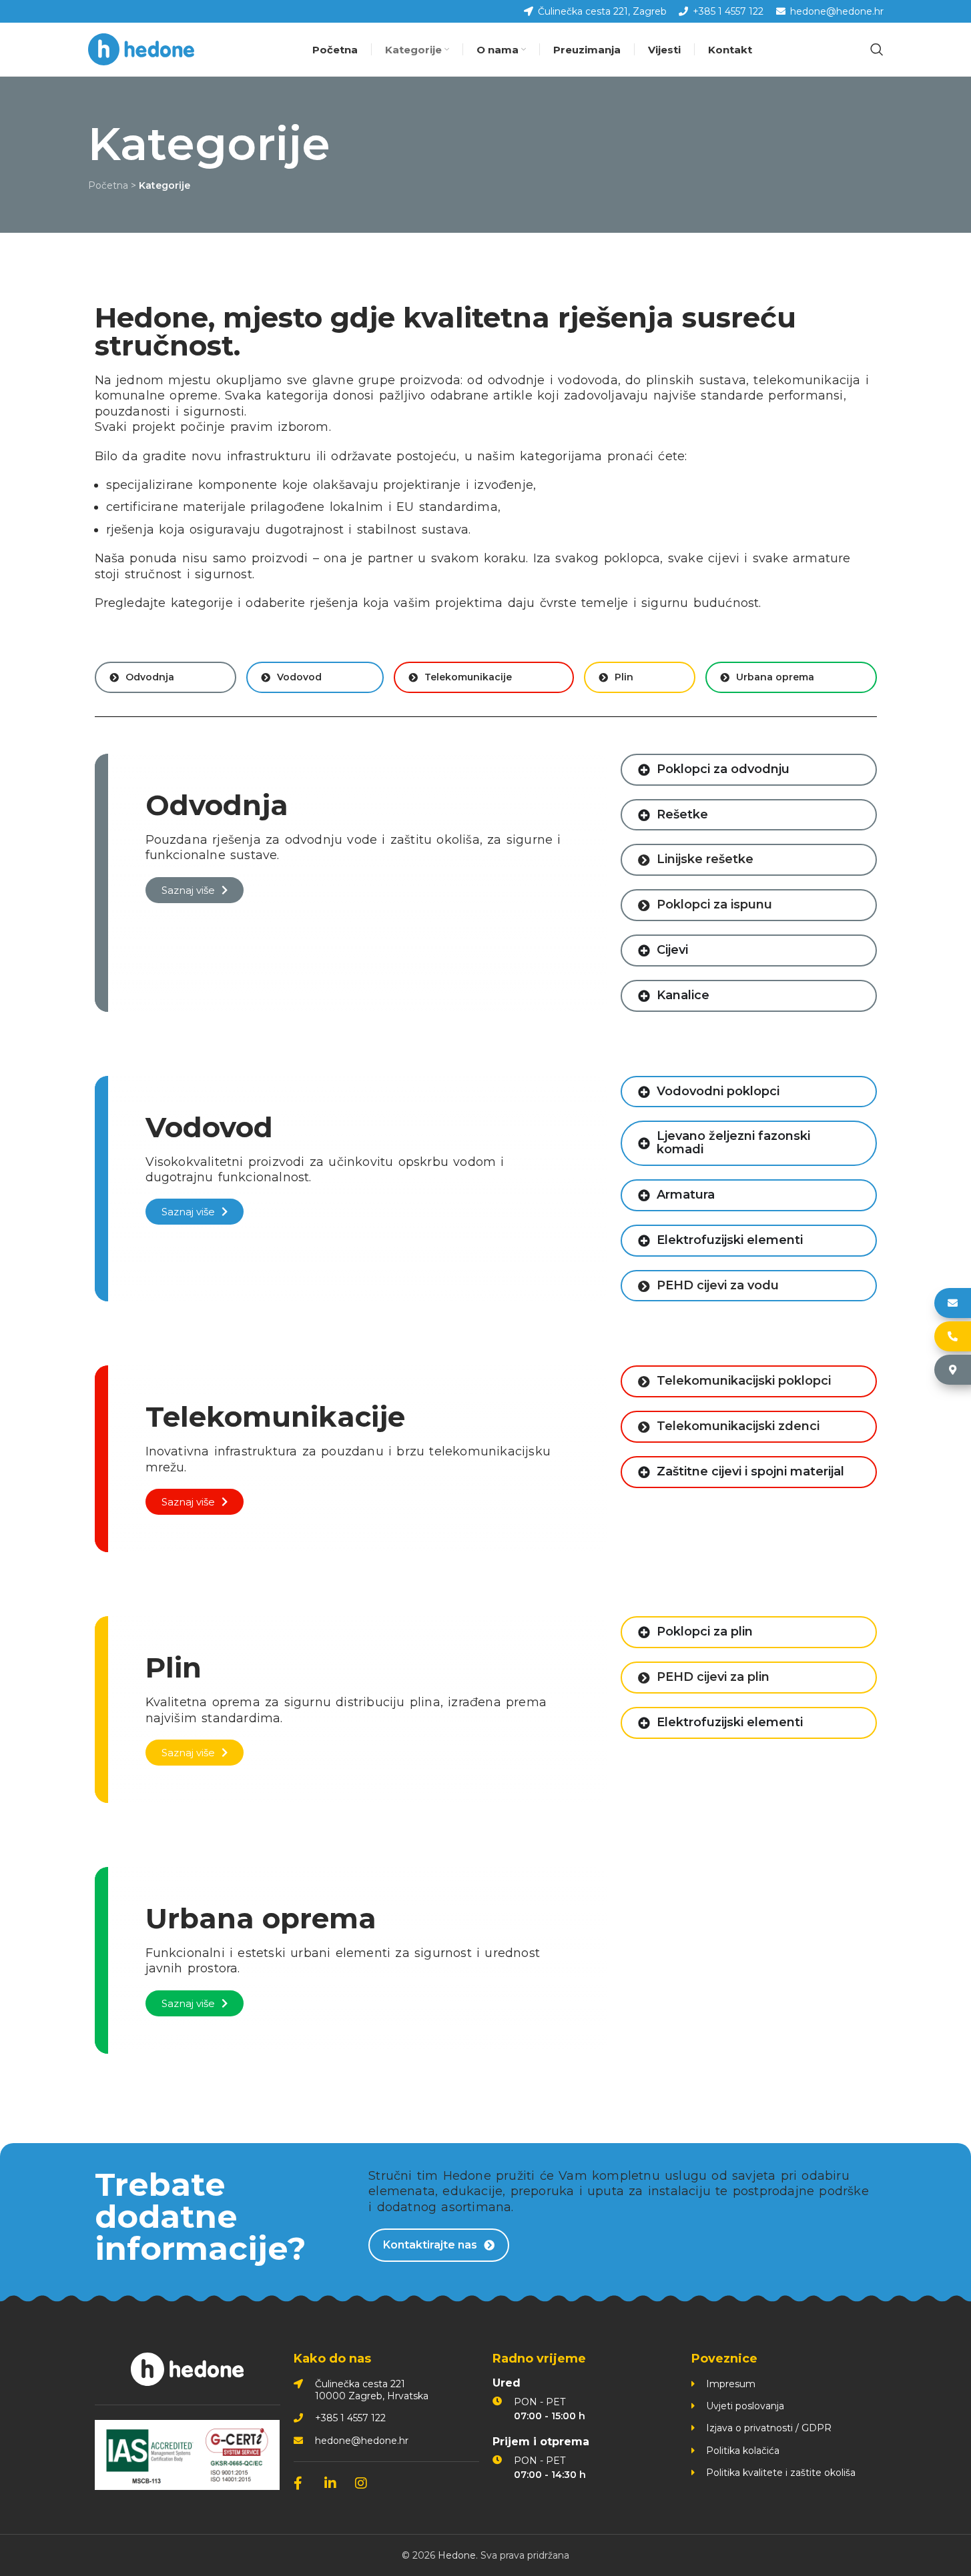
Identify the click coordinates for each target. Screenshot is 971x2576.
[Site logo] (141, 49)
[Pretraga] (877, 49)
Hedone (457, 2555)
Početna (108, 185)
